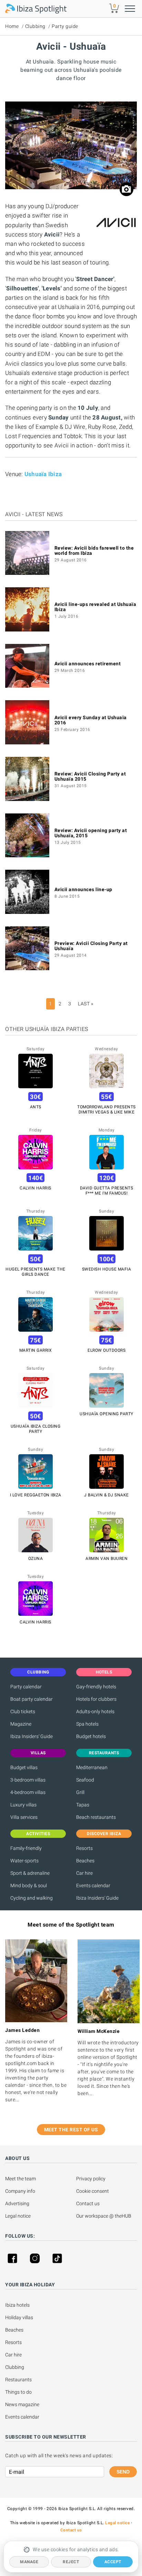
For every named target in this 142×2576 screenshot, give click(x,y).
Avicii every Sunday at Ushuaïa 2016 (91, 720)
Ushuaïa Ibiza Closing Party (36, 1429)
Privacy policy (91, 2179)
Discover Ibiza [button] (104, 1834)
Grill (80, 1792)
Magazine (21, 1724)
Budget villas (24, 1767)
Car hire (84, 1873)
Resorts (84, 1848)
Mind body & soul (29, 1885)
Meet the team (21, 2179)
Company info (20, 2191)
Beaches (85, 1861)
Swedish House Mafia (107, 1269)
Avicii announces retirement (88, 664)
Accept (113, 2562)
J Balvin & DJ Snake (106, 1495)
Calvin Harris (35, 1188)
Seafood (85, 1780)
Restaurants (18, 2380)
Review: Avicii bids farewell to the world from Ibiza (94, 551)
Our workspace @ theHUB (104, 2216)
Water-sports (24, 1861)
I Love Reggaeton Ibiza (36, 1495)
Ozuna (36, 1559)
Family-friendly (26, 1848)
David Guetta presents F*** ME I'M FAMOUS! (107, 1191)
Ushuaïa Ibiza (43, 474)
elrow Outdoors (106, 1350)
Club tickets (23, 1711)
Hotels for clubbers (96, 1699)
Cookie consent (93, 2191)
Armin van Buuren (106, 1559)
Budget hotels (91, 1736)
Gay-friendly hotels (96, 1687)
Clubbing (35, 26)
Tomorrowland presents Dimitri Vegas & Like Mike (106, 1109)
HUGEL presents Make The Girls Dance (35, 1272)
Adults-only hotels (95, 1711)
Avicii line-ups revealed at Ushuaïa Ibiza (95, 607)
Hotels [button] (104, 1672)
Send (123, 2472)
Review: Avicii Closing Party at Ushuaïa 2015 (90, 776)
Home (12, 26)
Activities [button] (38, 1834)
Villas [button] (38, 1753)
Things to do (18, 2392)
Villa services (24, 1817)
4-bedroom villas (28, 1792)
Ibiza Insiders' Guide (32, 1736)
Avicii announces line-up (83, 889)
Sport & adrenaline (30, 1873)
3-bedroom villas (28, 1780)
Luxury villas (23, 1805)
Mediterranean (92, 1767)
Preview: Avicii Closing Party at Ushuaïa (91, 946)
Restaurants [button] (104, 1753)
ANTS (36, 1107)
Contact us (88, 2203)
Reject (71, 2562)
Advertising (17, 2203)
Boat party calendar (32, 1699)
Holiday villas (19, 2317)
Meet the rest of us (71, 2130)
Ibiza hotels (17, 2305)
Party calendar (26, 1687)
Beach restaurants (96, 1817)
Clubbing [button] (38, 1672)
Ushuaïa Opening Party (106, 1414)
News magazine (22, 2404)
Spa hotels (87, 1724)
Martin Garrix (36, 1350)
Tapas (83, 1805)
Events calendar (93, 1885)
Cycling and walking (32, 1898)
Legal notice (18, 2216)
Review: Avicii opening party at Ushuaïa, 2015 (91, 833)
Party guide (65, 26)
